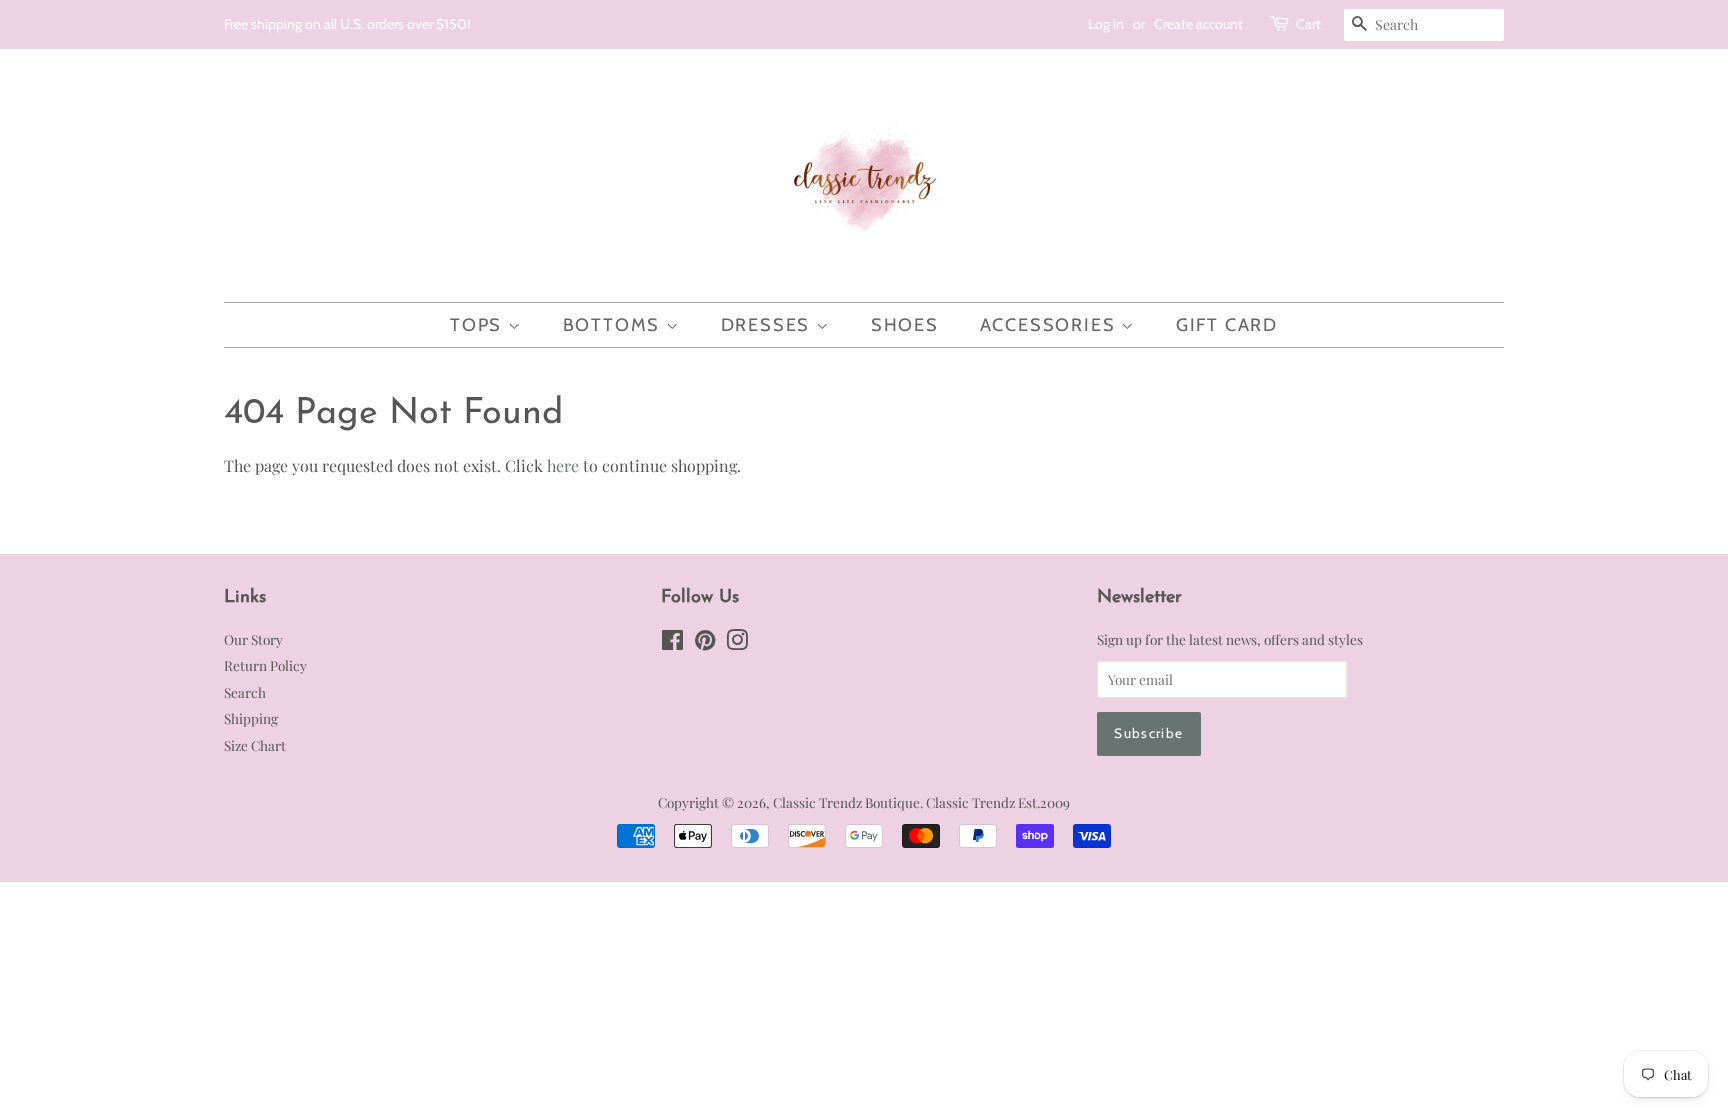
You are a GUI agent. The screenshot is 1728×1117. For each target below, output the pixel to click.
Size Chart (255, 745)
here (563, 465)
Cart (1308, 24)
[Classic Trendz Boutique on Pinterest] (705, 643)
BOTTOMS (614, 325)
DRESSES (768, 325)
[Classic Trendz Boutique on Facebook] (672, 643)
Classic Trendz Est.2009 (998, 802)
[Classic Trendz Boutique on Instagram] (737, 643)
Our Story (253, 639)
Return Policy (265, 665)
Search (245, 692)
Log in (1106, 24)
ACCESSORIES (1051, 325)
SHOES (905, 325)
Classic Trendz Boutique (846, 802)
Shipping (251, 718)
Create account (1198, 24)
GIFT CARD (1227, 325)
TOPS (479, 325)
